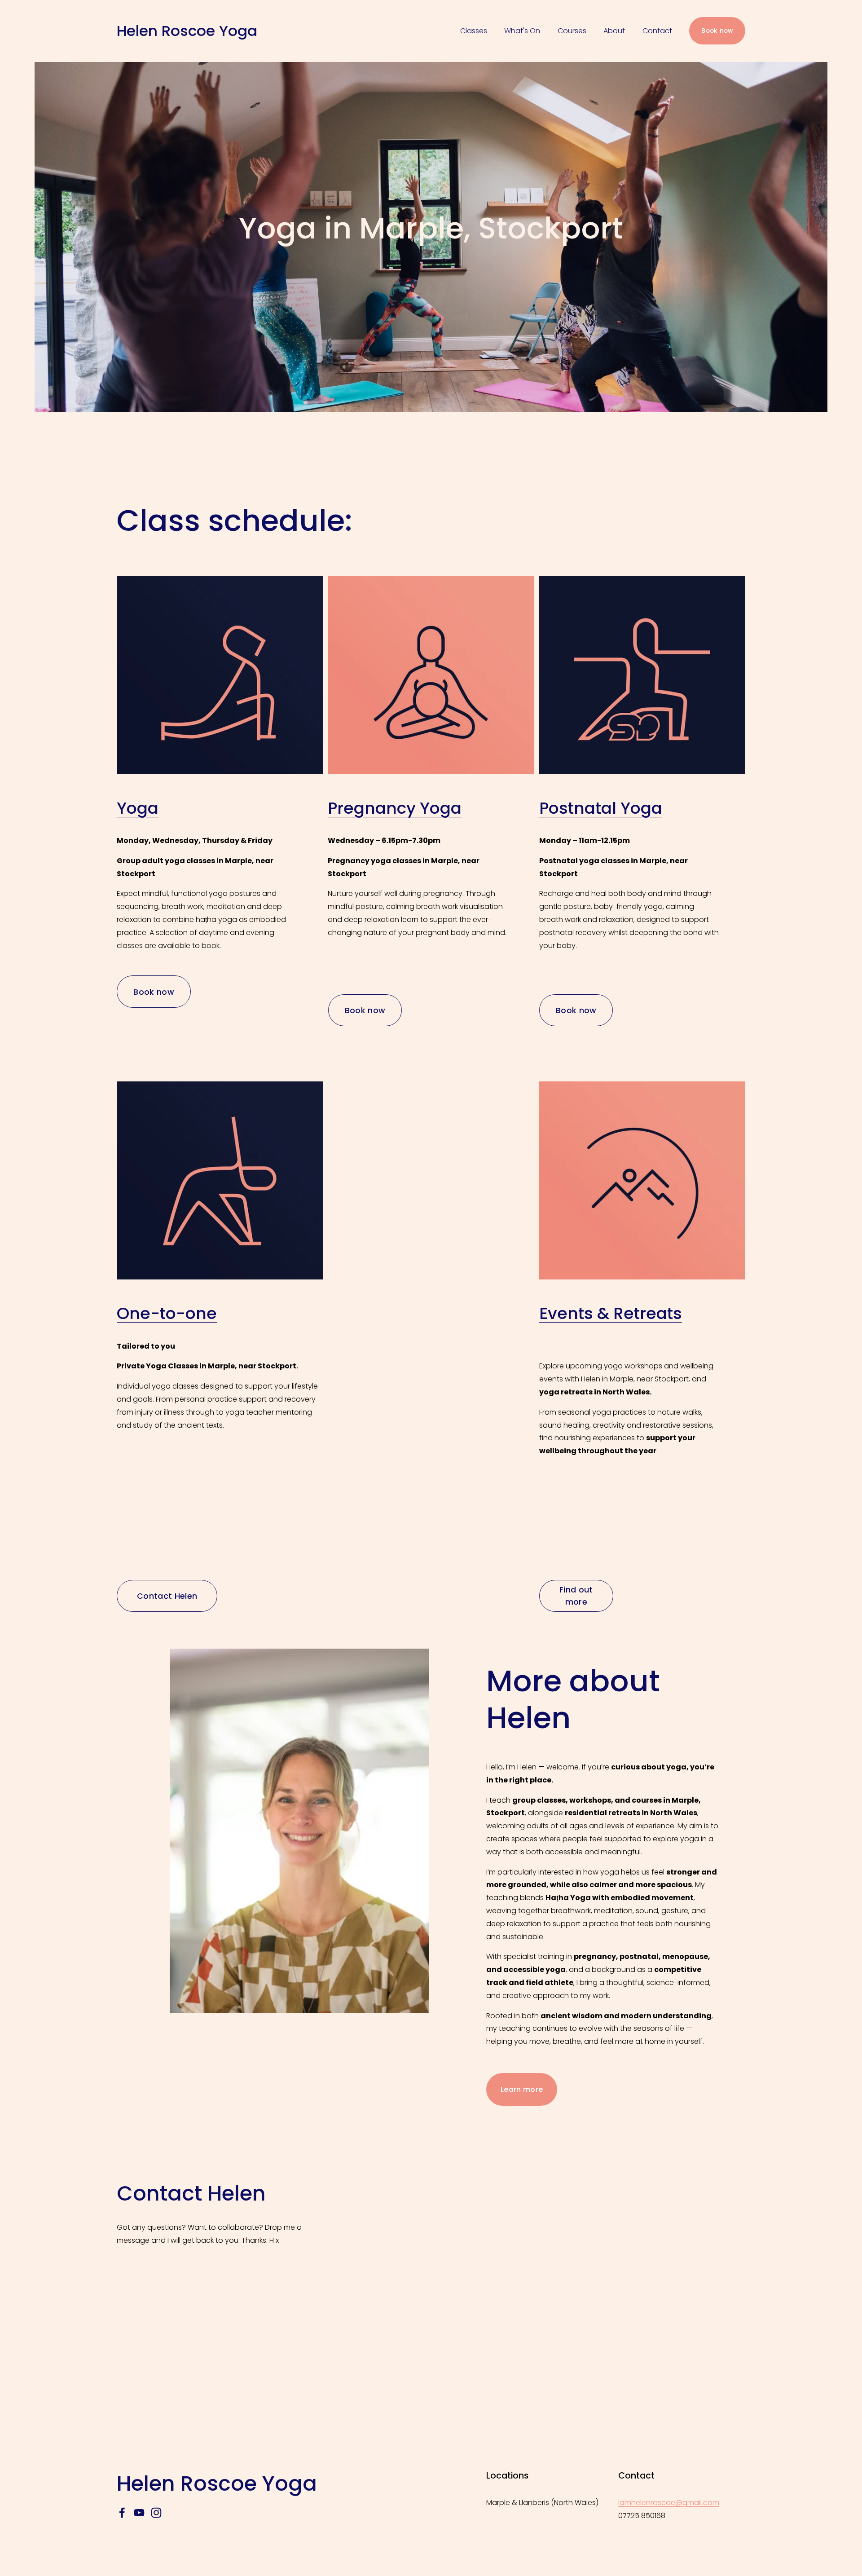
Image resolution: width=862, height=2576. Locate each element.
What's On (522, 31)
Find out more (576, 1596)
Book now (717, 31)
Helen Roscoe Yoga (187, 31)
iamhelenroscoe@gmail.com (669, 2503)
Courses (572, 31)
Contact (657, 31)
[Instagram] (156, 2513)
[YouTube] (139, 2513)
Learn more (522, 2089)
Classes (474, 31)
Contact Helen (167, 1596)
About (614, 31)
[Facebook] (122, 2513)
